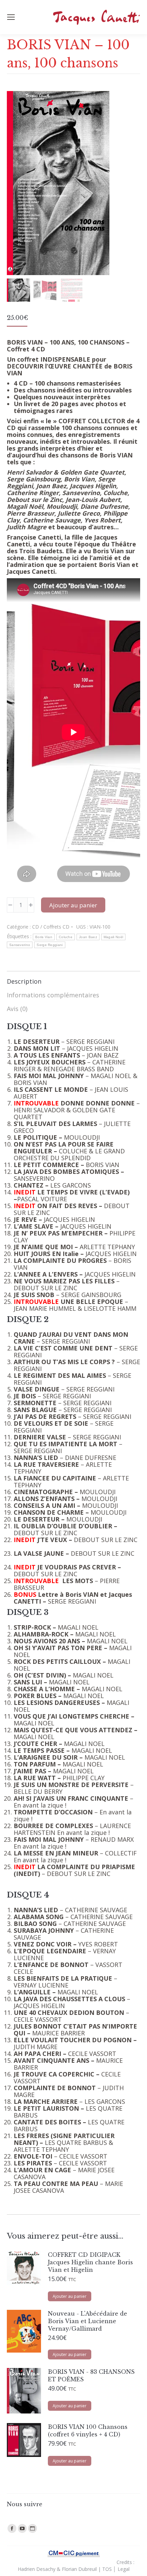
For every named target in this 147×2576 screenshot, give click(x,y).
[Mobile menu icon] (11, 17)
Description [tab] (24, 981)
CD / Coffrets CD (51, 927)
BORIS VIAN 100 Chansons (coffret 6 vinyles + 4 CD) (88, 2431)
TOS (107, 2569)
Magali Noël (113, 937)
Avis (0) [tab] (17, 1009)
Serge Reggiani (50, 945)
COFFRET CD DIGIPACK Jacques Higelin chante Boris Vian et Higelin (90, 2262)
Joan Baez (88, 937)
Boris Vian (44, 937)
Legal (124, 2569)
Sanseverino (20, 945)
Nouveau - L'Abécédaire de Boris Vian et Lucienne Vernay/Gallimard (88, 2321)
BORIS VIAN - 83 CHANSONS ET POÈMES (91, 2376)
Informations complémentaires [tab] (53, 995)
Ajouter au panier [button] (70, 2296)
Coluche (66, 937)
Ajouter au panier (73, 905)
